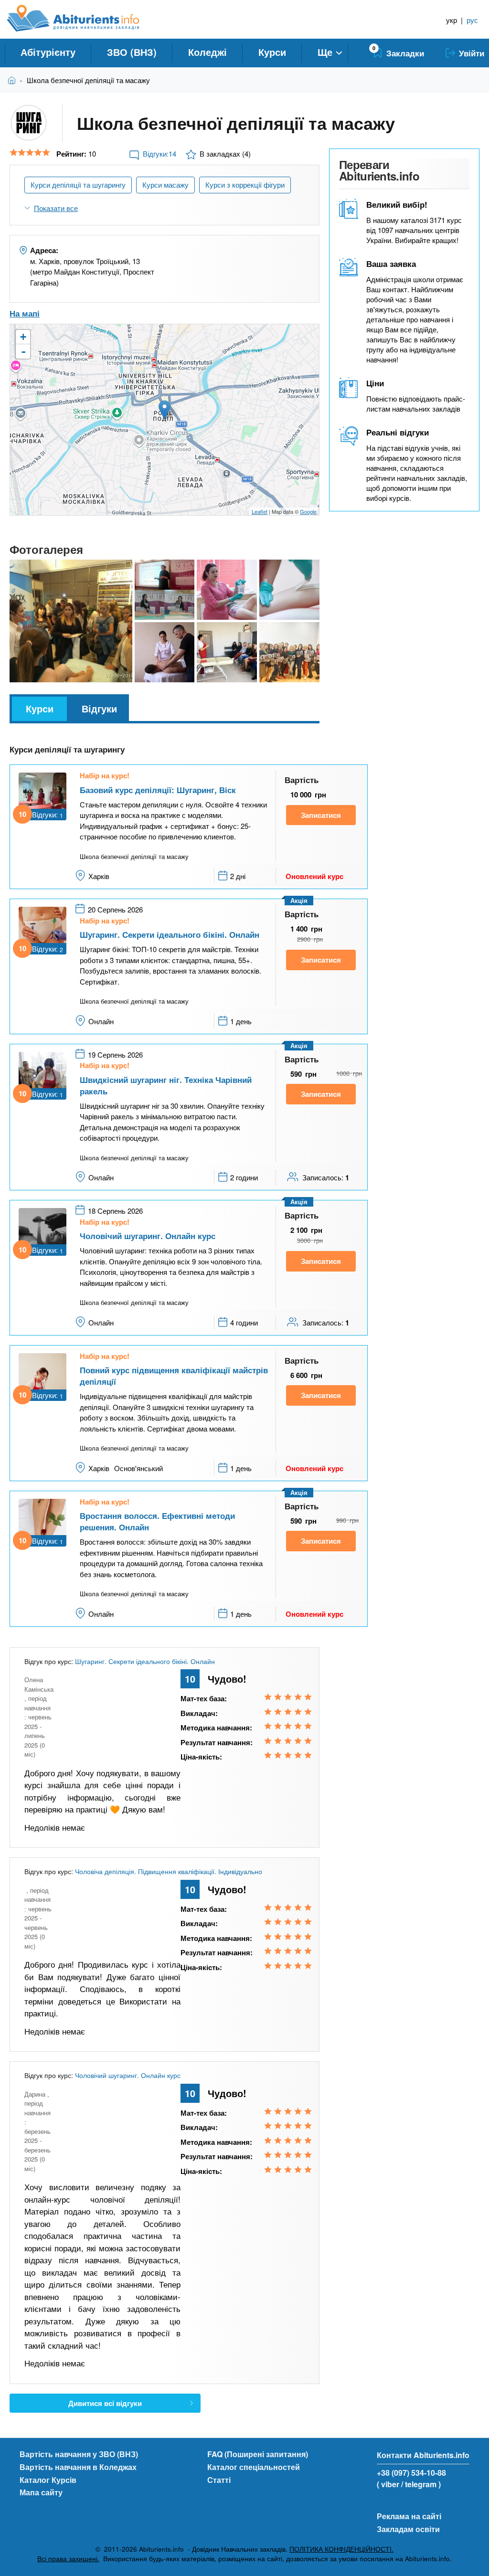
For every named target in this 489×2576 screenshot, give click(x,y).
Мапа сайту (41, 2492)
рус (472, 20)
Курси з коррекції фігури (245, 185)
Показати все (56, 208)
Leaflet (260, 511)
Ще (325, 52)
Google (308, 511)
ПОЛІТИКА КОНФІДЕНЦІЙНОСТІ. (341, 2549)
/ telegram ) (421, 2484)
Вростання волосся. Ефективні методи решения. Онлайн (157, 1521)
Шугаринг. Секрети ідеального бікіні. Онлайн (170, 934)
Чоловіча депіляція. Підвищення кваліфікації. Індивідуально (169, 1871)
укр (452, 20)
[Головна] (84, 18)
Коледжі (207, 52)
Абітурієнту (48, 52)
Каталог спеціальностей (254, 2467)
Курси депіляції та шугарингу (78, 185)
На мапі (25, 313)
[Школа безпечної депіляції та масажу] (71, 621)
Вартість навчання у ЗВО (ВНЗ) (79, 2454)
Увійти (472, 53)
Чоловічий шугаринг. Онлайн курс (148, 1236)
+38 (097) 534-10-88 (411, 2473)
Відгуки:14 (159, 154)
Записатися (321, 815)
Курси (272, 52)
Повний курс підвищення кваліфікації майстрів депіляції (174, 1376)
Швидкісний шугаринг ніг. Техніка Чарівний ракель (166, 1085)
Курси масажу (165, 185)
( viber (388, 2484)
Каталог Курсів (48, 2480)
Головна (14, 80)
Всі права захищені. (68, 2559)
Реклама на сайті (409, 2516)
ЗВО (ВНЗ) (132, 52)
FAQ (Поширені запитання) (258, 2454)
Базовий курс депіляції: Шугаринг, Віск (158, 790)
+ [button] (23, 337)
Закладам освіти (408, 2529)
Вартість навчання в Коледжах (78, 2467)
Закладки (405, 53)
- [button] (23, 351)
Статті (219, 2480)
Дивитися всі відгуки (105, 2403)
